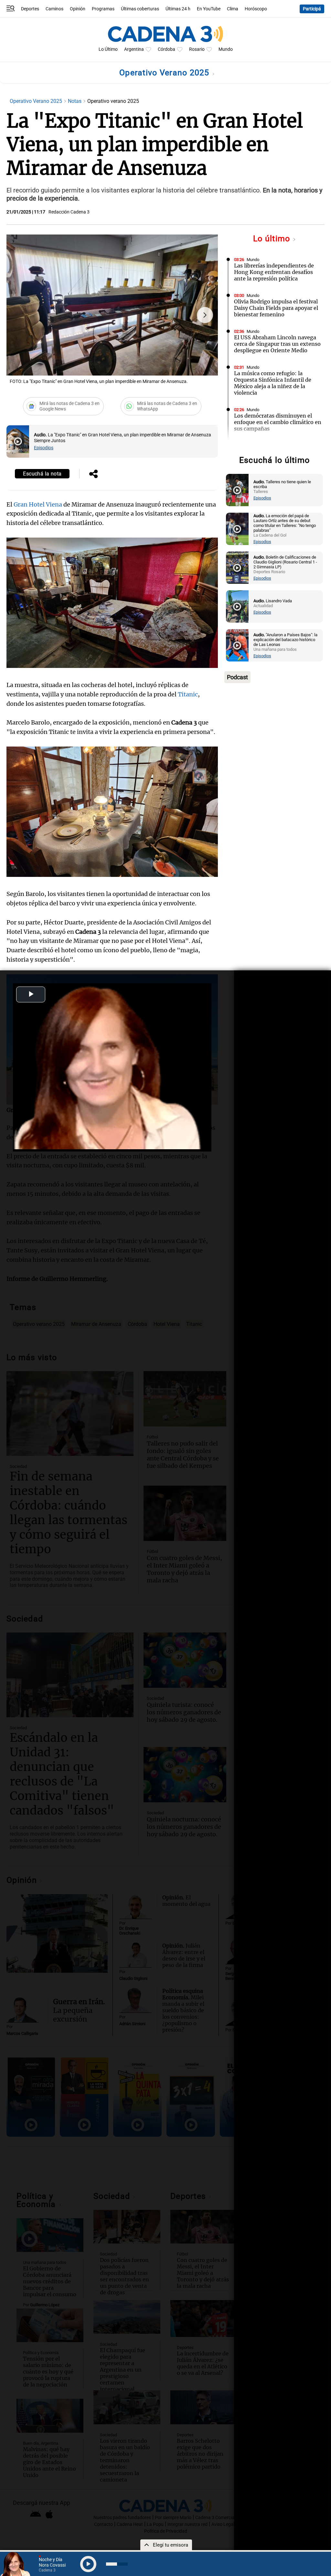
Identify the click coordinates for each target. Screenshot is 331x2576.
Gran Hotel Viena (38, 504)
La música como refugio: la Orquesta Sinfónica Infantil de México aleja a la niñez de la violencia (273, 383)
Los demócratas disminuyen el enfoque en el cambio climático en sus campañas (278, 422)
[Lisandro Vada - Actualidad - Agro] (237, 606)
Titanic (188, 694)
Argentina (134, 49)
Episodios (44, 448)
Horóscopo (256, 9)
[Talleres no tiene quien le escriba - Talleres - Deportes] (237, 490)
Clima (233, 9)
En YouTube (209, 9)
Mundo (226, 49)
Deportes (30, 9)
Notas (75, 101)
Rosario (197, 49)
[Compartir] (93, 475)
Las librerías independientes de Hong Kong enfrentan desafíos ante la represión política (274, 272)
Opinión (78, 9)
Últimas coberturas (140, 9)
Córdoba (166, 49)
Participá (312, 9)
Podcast (237, 677)
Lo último (273, 239)
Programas (103, 9)
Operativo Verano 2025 (165, 73)
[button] (205, 315)
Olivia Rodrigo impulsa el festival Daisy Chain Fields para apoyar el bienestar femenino (276, 308)
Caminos (54, 9)
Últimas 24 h (178, 9)
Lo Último (108, 49)
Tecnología (257, 446)
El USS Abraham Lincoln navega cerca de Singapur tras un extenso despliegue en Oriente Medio (277, 344)
